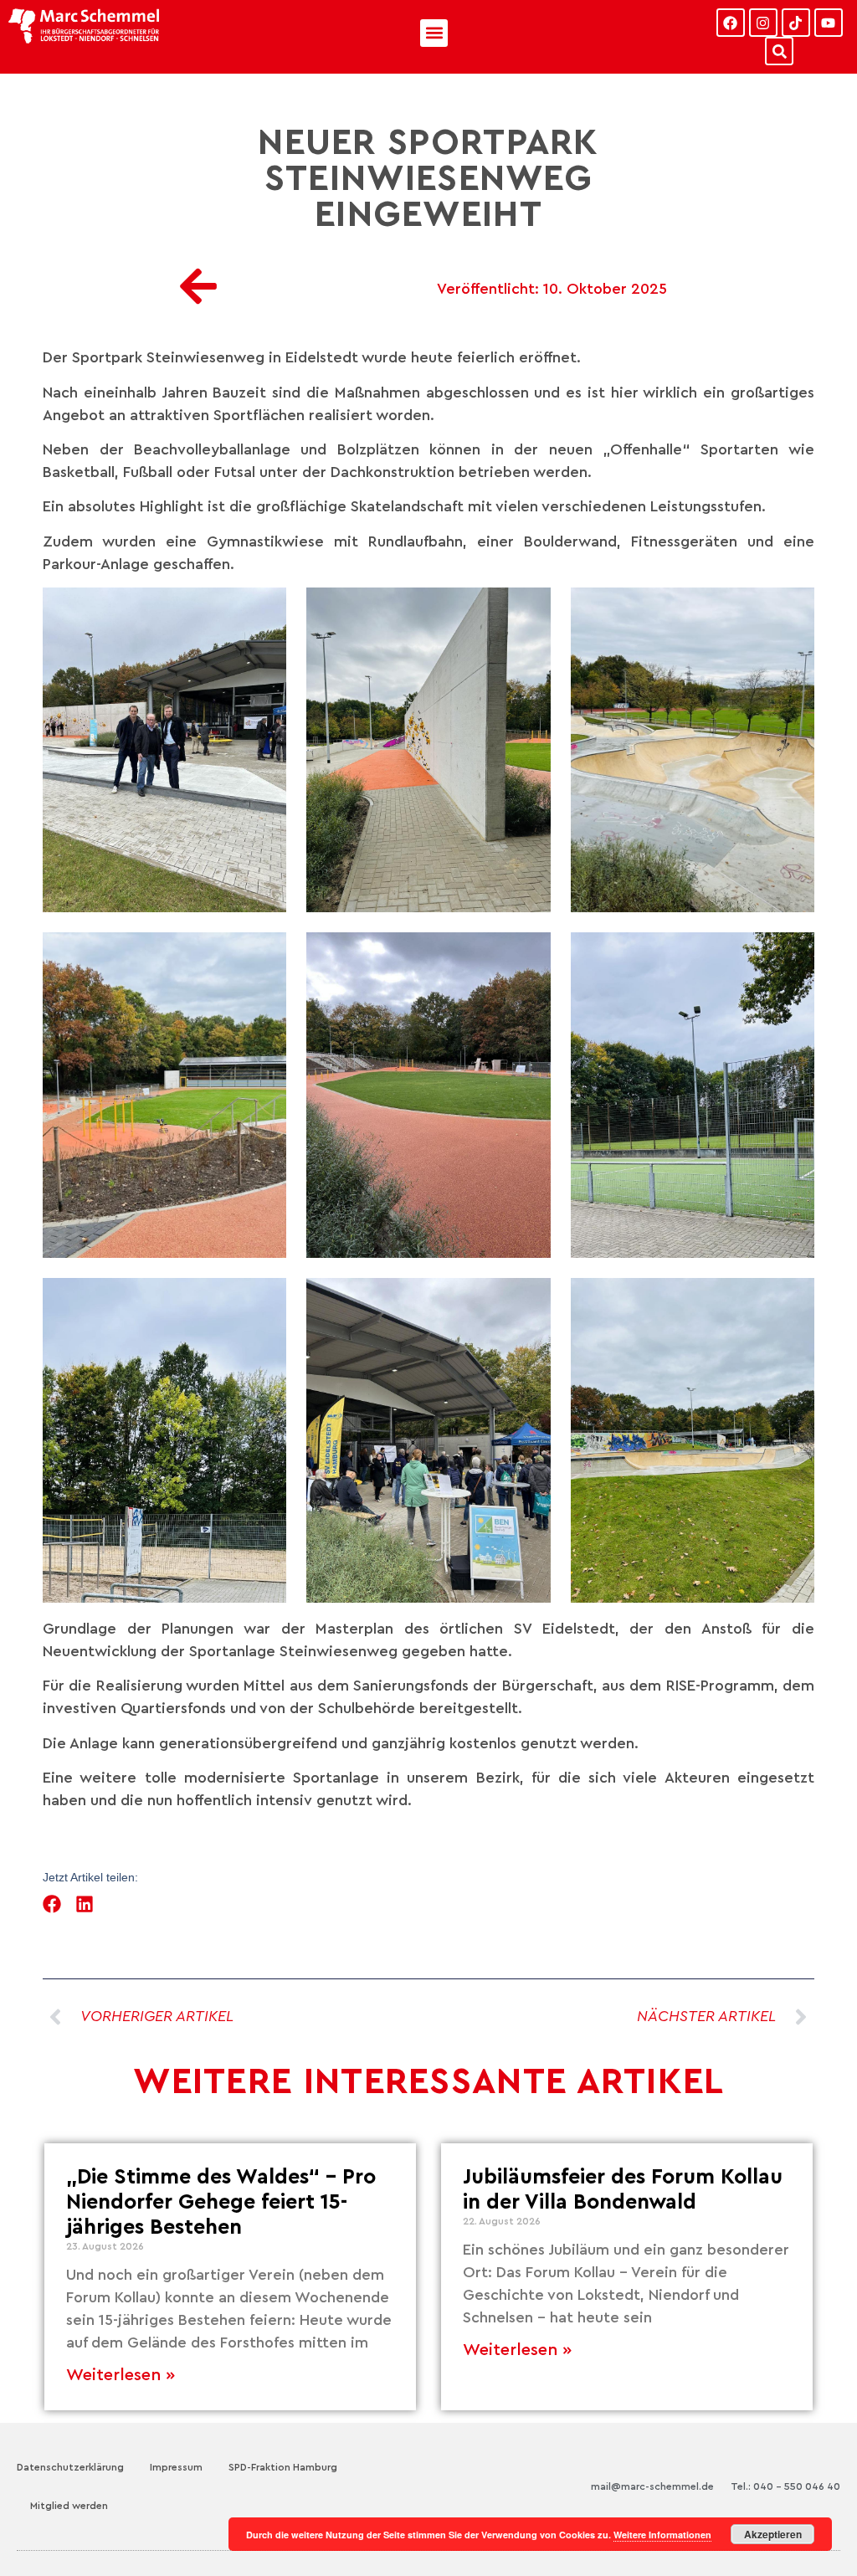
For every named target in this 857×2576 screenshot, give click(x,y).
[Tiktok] (796, 23)
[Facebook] (731, 23)
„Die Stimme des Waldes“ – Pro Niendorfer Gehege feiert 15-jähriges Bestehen (221, 2202)
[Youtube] (829, 23)
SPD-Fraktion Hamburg (283, 2467)
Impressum (176, 2467)
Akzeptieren (773, 2534)
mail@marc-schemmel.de (652, 2486)
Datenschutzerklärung (70, 2467)
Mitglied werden (69, 2506)
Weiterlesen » (121, 2375)
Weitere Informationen (662, 2535)
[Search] (779, 51)
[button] (434, 33)
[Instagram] (763, 23)
